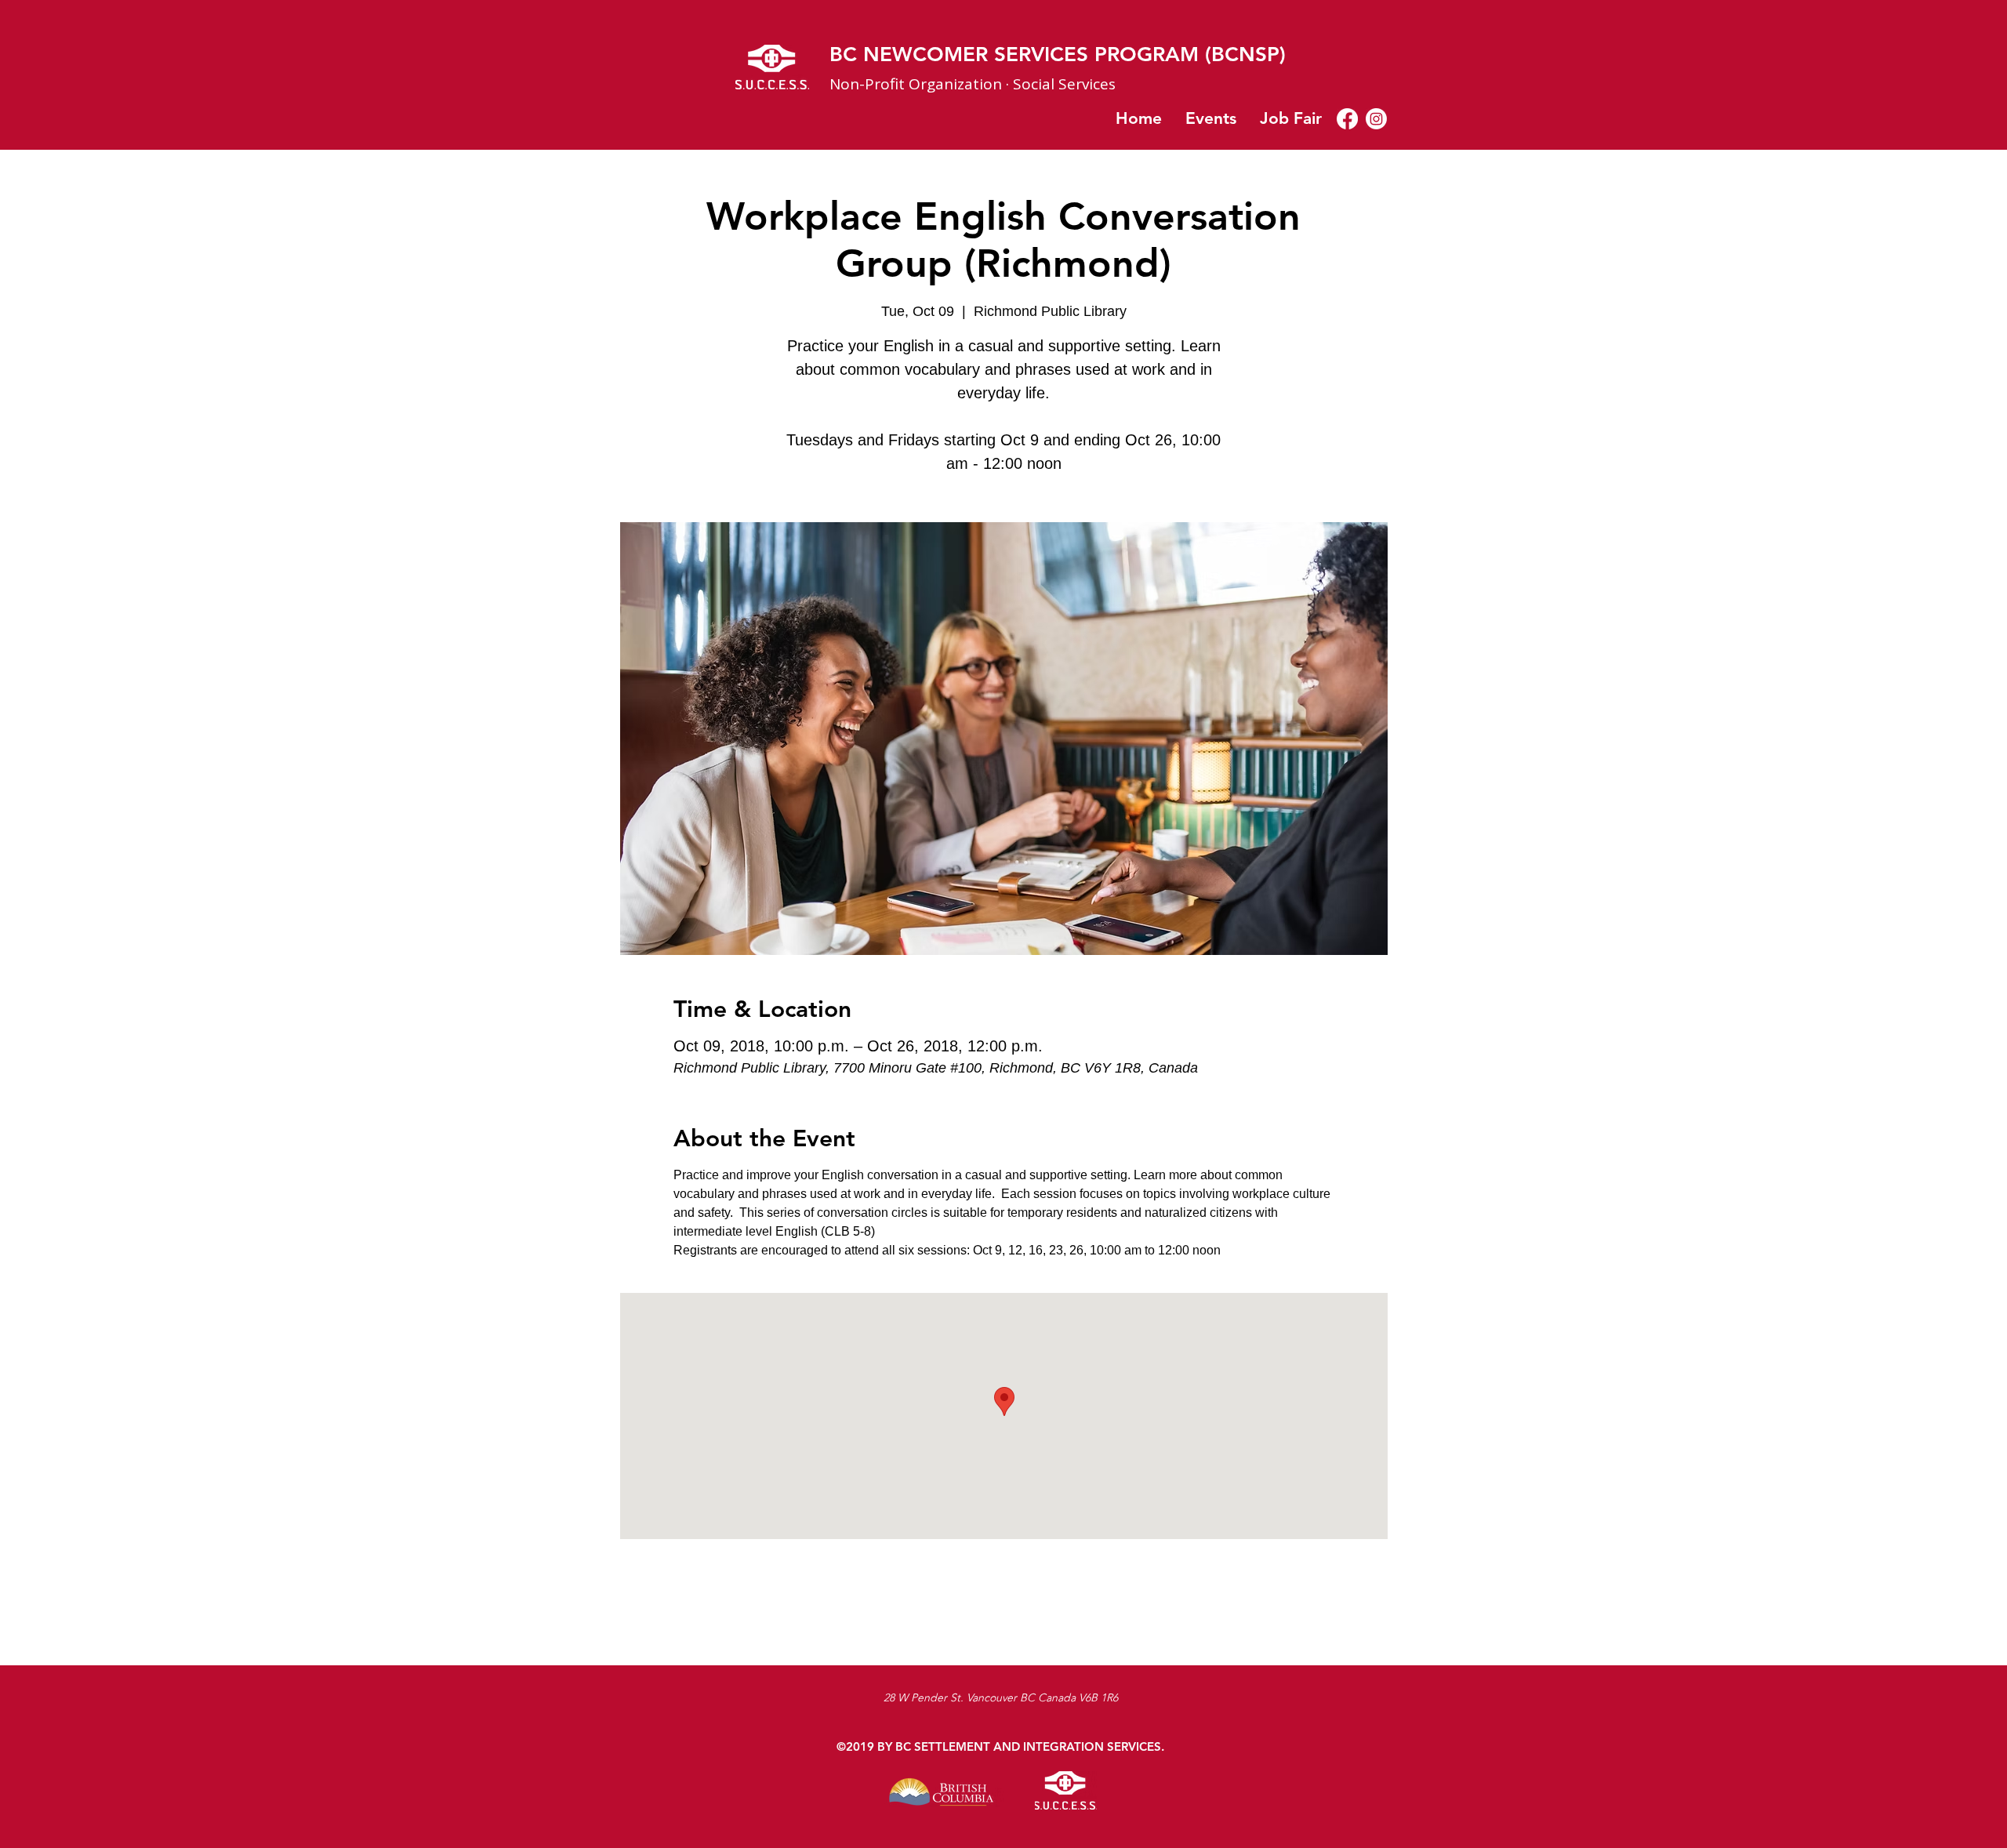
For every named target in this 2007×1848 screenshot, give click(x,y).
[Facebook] (1347, 119)
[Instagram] (1376, 119)
